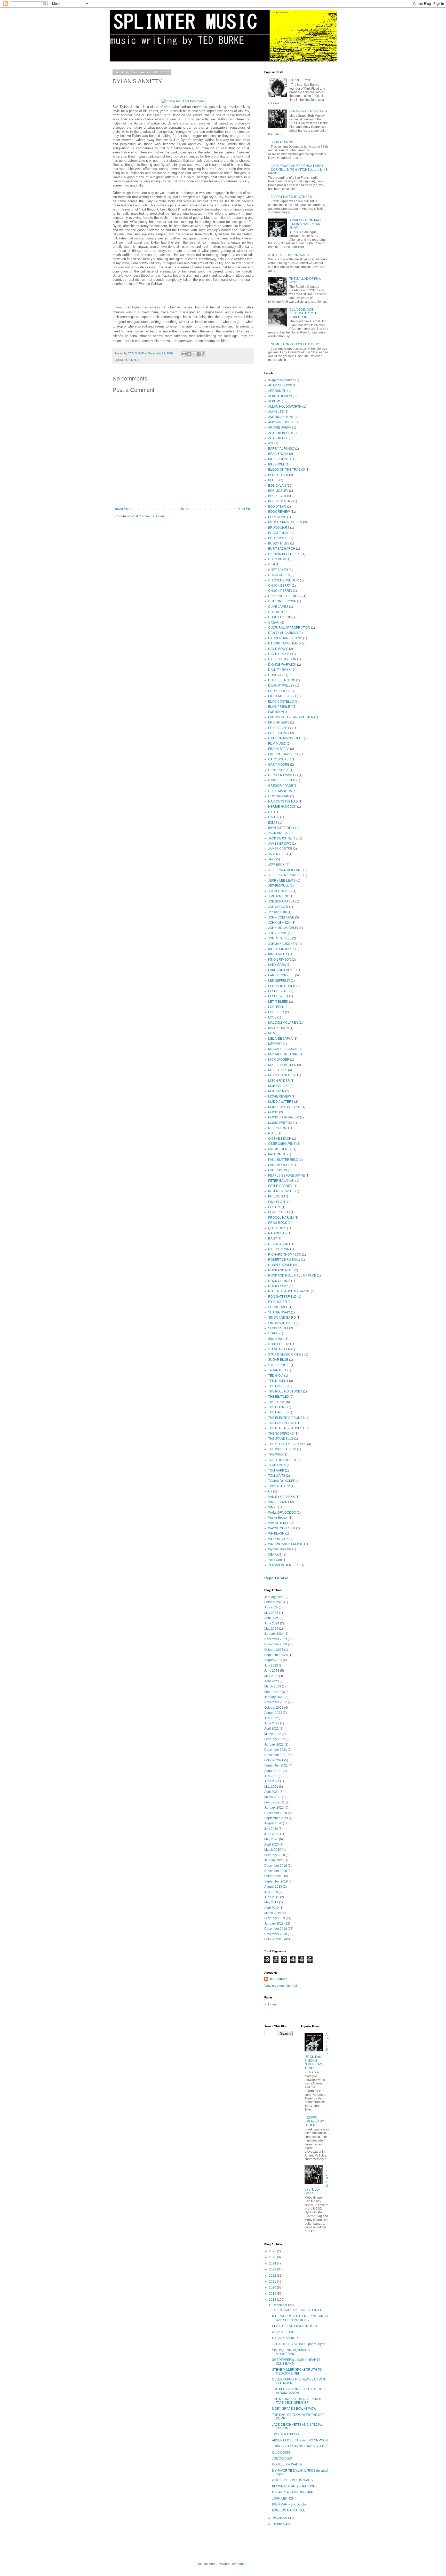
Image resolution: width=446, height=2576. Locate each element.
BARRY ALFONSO (281, 449)
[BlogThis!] (189, 354)
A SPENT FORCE (284, 2332)
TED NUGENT (278, 1381)
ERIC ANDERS (279, 722)
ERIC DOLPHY (279, 733)
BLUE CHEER (278, 475)
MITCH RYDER (279, 1081)
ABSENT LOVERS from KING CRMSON (300, 2440)
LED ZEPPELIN (279, 980)
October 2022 (274, 1708)
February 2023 (275, 1692)
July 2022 (271, 1718)
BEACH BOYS (278, 454)
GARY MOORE (279, 765)
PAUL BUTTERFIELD (283, 1160)
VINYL (273, 1507)
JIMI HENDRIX (278, 896)
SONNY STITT (278, 1328)
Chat (272, 564)
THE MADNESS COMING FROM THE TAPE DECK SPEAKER (298, 2401)
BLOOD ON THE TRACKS (286, 470)
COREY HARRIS (280, 617)
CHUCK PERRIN (280, 591)
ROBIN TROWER (280, 1265)
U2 (270, 1491)
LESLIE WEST (278, 996)
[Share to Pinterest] (204, 354)
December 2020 (276, 1813)
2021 (273, 2282)
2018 (273, 2300)
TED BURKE (279, 1979)
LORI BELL (276, 1007)
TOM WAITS (277, 1476)
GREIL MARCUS (280, 791)
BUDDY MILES (279, 543)
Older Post (245, 509)
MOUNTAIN (276, 1091)
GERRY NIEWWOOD (283, 775)
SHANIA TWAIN (279, 1312)
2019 (273, 2294)
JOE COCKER (278, 907)
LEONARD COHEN (282, 986)
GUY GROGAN (279, 796)
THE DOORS (277, 1407)
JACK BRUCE (278, 833)
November (280, 2518)
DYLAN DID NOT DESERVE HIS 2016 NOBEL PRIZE (304, 313)
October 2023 (274, 1650)
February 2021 (275, 1802)
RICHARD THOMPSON (285, 1255)
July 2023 (271, 1666)
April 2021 (272, 1792)
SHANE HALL (278, 1307)
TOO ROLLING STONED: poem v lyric (298, 2344)
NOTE (272, 1133)
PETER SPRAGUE (281, 1191)
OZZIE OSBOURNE (282, 1144)
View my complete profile (282, 1986)
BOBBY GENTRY (280, 501)
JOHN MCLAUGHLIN (283, 928)
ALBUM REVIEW (280, 396)
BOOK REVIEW (279, 512)
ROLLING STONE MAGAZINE (289, 1291)
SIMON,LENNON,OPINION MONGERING (291, 2352)
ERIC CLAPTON (280, 728)
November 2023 (276, 1644)
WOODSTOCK (278, 1539)
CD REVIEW (277, 559)
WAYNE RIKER (279, 1523)
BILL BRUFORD (280, 459)
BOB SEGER (277, 496)
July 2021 (271, 1776)
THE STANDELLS (281, 1439)
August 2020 (273, 1823)
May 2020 (271, 1839)
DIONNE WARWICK (282, 665)
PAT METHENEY (280, 1149)
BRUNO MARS (279, 528)
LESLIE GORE (278, 991)
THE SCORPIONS (281, 1434)
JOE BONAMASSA (281, 901)
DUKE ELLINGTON (282, 680)
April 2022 (272, 1729)
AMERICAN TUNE (281, 417)
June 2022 (272, 1723)
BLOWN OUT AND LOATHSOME (295, 2486)
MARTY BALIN (278, 1028)
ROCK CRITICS (279, 1281)
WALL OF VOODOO (282, 1513)
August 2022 (273, 1713)
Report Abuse (276, 1578)
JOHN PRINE (278, 933)
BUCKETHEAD (279, 533)
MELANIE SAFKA (280, 1039)
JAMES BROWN (280, 844)
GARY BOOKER (280, 759)
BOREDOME (277, 517)
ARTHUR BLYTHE (281, 433)
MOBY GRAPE (278, 1086)
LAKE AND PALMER (282, 970)
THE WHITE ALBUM (282, 1449)
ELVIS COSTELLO (281, 702)
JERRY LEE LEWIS (282, 881)
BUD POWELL (278, 538)
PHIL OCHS (277, 1196)
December (280, 2305)
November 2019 (276, 1871)
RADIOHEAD (277, 1233)
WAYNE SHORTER (282, 1528)
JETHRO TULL (279, 886)
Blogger (242, 2564)
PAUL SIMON (278, 1170)
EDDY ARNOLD (279, 691)
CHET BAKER (278, 570)
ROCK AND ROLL (281, 1270)
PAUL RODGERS (280, 1165)
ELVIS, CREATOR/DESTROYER (295, 2326)
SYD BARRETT (279, 1365)
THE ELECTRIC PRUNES (286, 1418)
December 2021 (276, 1750)
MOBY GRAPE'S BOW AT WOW (294, 2409)
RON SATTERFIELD (282, 1297)
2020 (273, 2287)
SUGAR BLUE (278, 1360)
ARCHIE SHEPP (280, 427)
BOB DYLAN (132, 360)
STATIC (273, 1333)
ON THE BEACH (280, 1139)
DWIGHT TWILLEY (281, 686)
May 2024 (271, 1629)
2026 (273, 2251)
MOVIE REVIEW (280, 1096)
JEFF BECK (276, 865)
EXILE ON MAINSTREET (286, 738)
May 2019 (271, 1902)
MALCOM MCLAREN (283, 1023)
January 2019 (274, 1924)
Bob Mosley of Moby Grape (308, 111)
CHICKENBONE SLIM (284, 580)
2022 (273, 2276)
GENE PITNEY (278, 770)
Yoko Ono (275, 1560)
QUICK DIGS (277, 1228)
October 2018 (274, 1939)
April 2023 (272, 1681)
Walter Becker (278, 1518)
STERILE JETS (279, 1344)
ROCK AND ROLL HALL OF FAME (292, 1275)
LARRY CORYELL (281, 975)
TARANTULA (277, 1370)
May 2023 (271, 1676)
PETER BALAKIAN (281, 1181)
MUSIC (273, 1112)
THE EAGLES (278, 1386)
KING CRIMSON (280, 960)
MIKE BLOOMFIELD (282, 1065)
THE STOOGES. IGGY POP (287, 1444)
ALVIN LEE (276, 412)
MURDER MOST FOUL (284, 1107)
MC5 (272, 1033)
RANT (272, 1239)
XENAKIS (275, 1555)
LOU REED (276, 1012)
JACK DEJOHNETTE (283, 838)
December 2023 (276, 1639)
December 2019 (276, 1866)
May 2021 (271, 1787)
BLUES (273, 480)
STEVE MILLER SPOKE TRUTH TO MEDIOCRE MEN (297, 2371)
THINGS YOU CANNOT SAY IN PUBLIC (300, 2446)
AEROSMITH (277, 391)
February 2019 (275, 1918)
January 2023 (274, 1697)
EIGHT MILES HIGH (282, 696)
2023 (273, 2269)
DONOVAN (276, 675)
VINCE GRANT (279, 1502)
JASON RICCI (278, 854)
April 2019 (272, 1908)
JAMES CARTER (280, 849)
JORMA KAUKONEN (283, 944)
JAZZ (272, 859)
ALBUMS (275, 401)
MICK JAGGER (279, 1060)
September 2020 (276, 1818)
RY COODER (278, 1302)
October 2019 (274, 1876)
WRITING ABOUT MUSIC (286, 1544)
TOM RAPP (276, 1470)
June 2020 (272, 1834)
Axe (271, 443)
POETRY (274, 1207)
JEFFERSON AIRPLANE (285, 870)
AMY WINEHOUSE (281, 422)
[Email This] (184, 354)
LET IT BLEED (278, 1002)
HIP (271, 812)
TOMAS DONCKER (282, 1481)
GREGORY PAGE (281, 786)
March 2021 (273, 1797)
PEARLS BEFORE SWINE (286, 1176)
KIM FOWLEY (278, 954)
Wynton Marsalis (280, 1549)
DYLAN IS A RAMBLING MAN (293, 2492)
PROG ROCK (278, 1223)
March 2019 (273, 1913)
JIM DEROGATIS (280, 891)
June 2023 (272, 1671)
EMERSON (276, 712)
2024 (273, 2263)
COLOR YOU (277, 612)
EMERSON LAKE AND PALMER (291, 717)
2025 (273, 2257)
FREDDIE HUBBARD (283, 754)
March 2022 (273, 1734)
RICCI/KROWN (279, 1249)
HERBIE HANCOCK (282, 807)
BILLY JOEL (277, 464)
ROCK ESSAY (278, 1286)
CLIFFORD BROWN (282, 601)
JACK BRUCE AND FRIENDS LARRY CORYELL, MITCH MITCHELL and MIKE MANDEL (298, 170)
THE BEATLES (278, 1397)
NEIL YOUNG (278, 1128)
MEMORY (275, 1044)
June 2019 (272, 1897)
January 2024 (274, 1634)
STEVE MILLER (279, 1349)
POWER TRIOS (279, 1212)
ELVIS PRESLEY (280, 707)
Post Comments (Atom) (148, 516)
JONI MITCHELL (280, 938)
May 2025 (271, 1613)
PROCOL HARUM (281, 1218)
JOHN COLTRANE (281, 917)
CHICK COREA (279, 575)
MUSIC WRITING (280, 1123)
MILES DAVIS (278, 1070)
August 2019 (273, 1887)
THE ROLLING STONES (285, 1391)
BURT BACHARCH (282, 549)
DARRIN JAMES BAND (285, 643)
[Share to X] (194, 354)
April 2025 (272, 1618)
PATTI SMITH (277, 1154)
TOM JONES (277, 1465)
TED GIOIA (276, 1376)
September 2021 (276, 1765)
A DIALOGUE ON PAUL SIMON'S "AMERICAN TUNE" (306, 224)
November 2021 (276, 1755)
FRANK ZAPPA (279, 749)
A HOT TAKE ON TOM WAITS (289, 255)
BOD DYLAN (277, 507)
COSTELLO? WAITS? (287, 2464)
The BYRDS (277, 1402)
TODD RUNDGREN (282, 1460)
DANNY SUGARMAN (283, 633)
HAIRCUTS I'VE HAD (283, 801)
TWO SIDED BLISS (285, 2434)
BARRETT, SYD (300, 80)
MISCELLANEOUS (281, 1075)
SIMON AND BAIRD (282, 1318)
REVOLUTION (278, 1244)
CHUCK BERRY (280, 586)
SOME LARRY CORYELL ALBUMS (296, 344)
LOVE (272, 1017)
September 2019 (276, 1881)
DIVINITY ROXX (279, 670)
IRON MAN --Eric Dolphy (289, 2504)
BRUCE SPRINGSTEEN (285, 522)
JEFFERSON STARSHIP (285, 875)
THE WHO (275, 1454)
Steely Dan (276, 1339)
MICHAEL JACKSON (283, 1049)
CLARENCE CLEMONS (285, 596)
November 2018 (276, 1934)
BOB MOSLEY (278, 491)
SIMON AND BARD (282, 1323)
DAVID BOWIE (278, 649)
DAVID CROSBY (280, 654)
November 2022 (276, 1702)
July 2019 (271, 1892)
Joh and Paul (277, 912)
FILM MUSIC (277, 744)
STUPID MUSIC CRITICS (286, 1355)
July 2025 (271, 1607)
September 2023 (276, 1655)
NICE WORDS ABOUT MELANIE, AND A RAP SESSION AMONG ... (300, 2318)
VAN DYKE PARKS (281, 1497)
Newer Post (122, 509)
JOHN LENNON (282, 142)
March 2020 (273, 1850)
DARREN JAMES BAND (285, 638)
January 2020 (274, 1860)
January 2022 (274, 1745)
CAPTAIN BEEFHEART (284, 554)
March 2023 (273, 1686)
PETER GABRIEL (280, 1186)
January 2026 (274, 1597)
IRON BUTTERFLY (281, 828)
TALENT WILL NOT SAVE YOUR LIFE (298, 2310)
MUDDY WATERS (281, 1102)
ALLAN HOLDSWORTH (285, 407)
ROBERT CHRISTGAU (284, 1260)
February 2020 (275, 1855)
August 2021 (273, 1771)
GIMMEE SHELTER (282, 780)
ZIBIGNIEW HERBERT (284, 1565)
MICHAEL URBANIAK (284, 1054)
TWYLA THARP (279, 1486)
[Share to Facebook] (199, 354)
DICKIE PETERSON (282, 659)
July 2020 (271, 1829)
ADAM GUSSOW (280, 385)
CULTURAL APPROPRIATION (289, 628)
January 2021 (274, 1808)
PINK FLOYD (277, 1202)
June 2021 (272, 1781)
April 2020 (272, 1845)
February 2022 (275, 1739)
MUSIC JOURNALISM (284, 1117)
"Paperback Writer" (281, 380)
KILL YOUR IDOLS (281, 949)
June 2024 (272, 1623)
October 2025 (274, 1602)
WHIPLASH (276, 1534)
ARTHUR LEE (278, 438)
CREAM (274, 622)
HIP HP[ (274, 817)
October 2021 (274, 1760)
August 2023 (273, 1660)
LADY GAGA (277, 965)
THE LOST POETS (281, 1423)
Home (184, 509)
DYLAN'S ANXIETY (285, 2338)
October (278, 2524)
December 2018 (276, 1929)
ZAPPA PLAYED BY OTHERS (291, 197)
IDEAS (273, 823)
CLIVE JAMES (278, 607)
